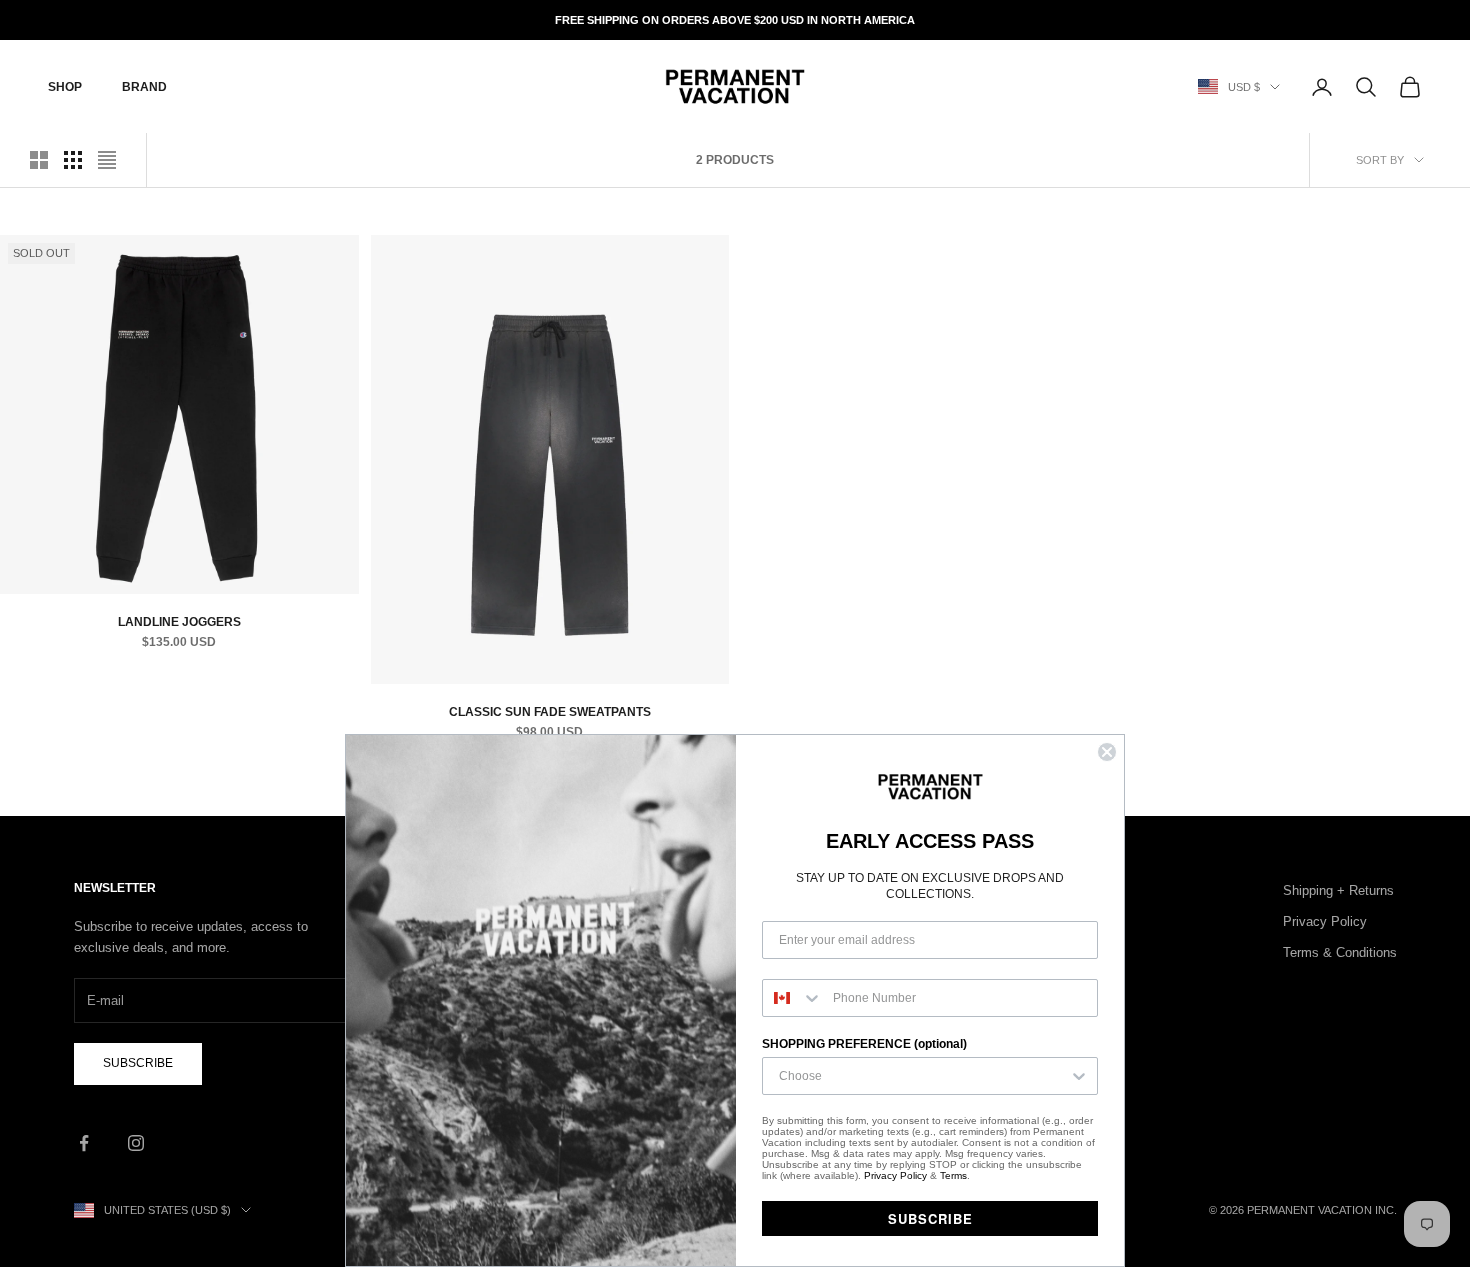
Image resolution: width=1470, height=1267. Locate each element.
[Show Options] (1079, 1076)
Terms (953, 1175)
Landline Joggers (179, 622)
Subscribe (138, 1063)
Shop (65, 87)
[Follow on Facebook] (84, 1143)
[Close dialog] (1107, 752)
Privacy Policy (1325, 921)
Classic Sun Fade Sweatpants (550, 712)
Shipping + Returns (1338, 890)
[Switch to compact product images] (107, 160)
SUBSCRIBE (930, 1218)
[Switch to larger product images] (39, 160)
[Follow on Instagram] (136, 1143)
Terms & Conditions (1340, 952)
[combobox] (793, 998)
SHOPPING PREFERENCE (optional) (864, 1044)
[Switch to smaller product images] (73, 160)
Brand (144, 87)
